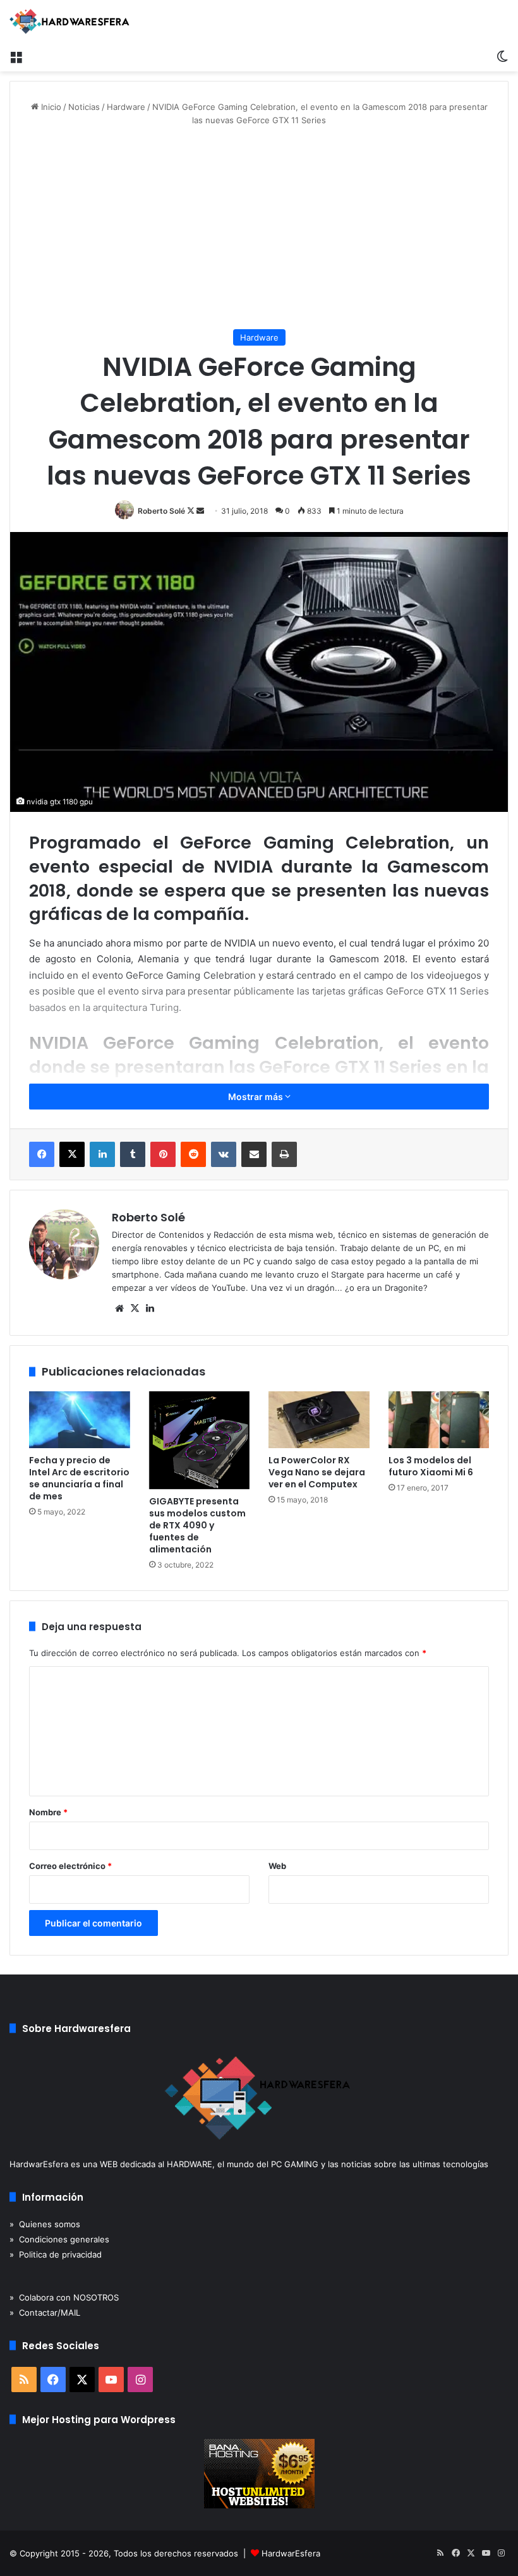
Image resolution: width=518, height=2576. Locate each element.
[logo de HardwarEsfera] (69, 21)
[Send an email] (200, 511)
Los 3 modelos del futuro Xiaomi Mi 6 (431, 1466)
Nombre (48, 1812)
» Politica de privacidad (56, 2254)
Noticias (84, 107)
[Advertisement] (259, 228)
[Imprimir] (284, 1154)
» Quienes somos (45, 2224)
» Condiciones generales (59, 2239)
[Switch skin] (502, 56)
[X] (72, 1154)
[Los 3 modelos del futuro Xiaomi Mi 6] (439, 1420)
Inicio (50, 107)
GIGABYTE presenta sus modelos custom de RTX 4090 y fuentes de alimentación (197, 1525)
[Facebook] (42, 1154)
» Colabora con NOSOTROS (64, 2297)
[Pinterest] (163, 1154)
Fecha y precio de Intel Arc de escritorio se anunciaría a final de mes (79, 1478)
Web (277, 1866)
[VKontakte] (224, 1154)
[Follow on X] (192, 511)
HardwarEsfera (291, 2553)
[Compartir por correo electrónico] (254, 1154)
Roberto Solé (161, 511)
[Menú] (16, 56)
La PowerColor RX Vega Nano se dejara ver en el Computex (317, 1472)
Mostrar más (256, 1097)
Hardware (126, 107)
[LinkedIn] (102, 1154)
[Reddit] (193, 1154)
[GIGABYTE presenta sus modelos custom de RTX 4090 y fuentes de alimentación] (200, 1440)
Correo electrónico (70, 1866)
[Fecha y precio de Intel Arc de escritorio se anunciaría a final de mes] (80, 1420)
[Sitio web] (119, 1309)
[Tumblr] (133, 1154)
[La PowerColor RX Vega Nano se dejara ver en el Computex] (319, 1420)
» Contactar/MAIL (45, 2313)
